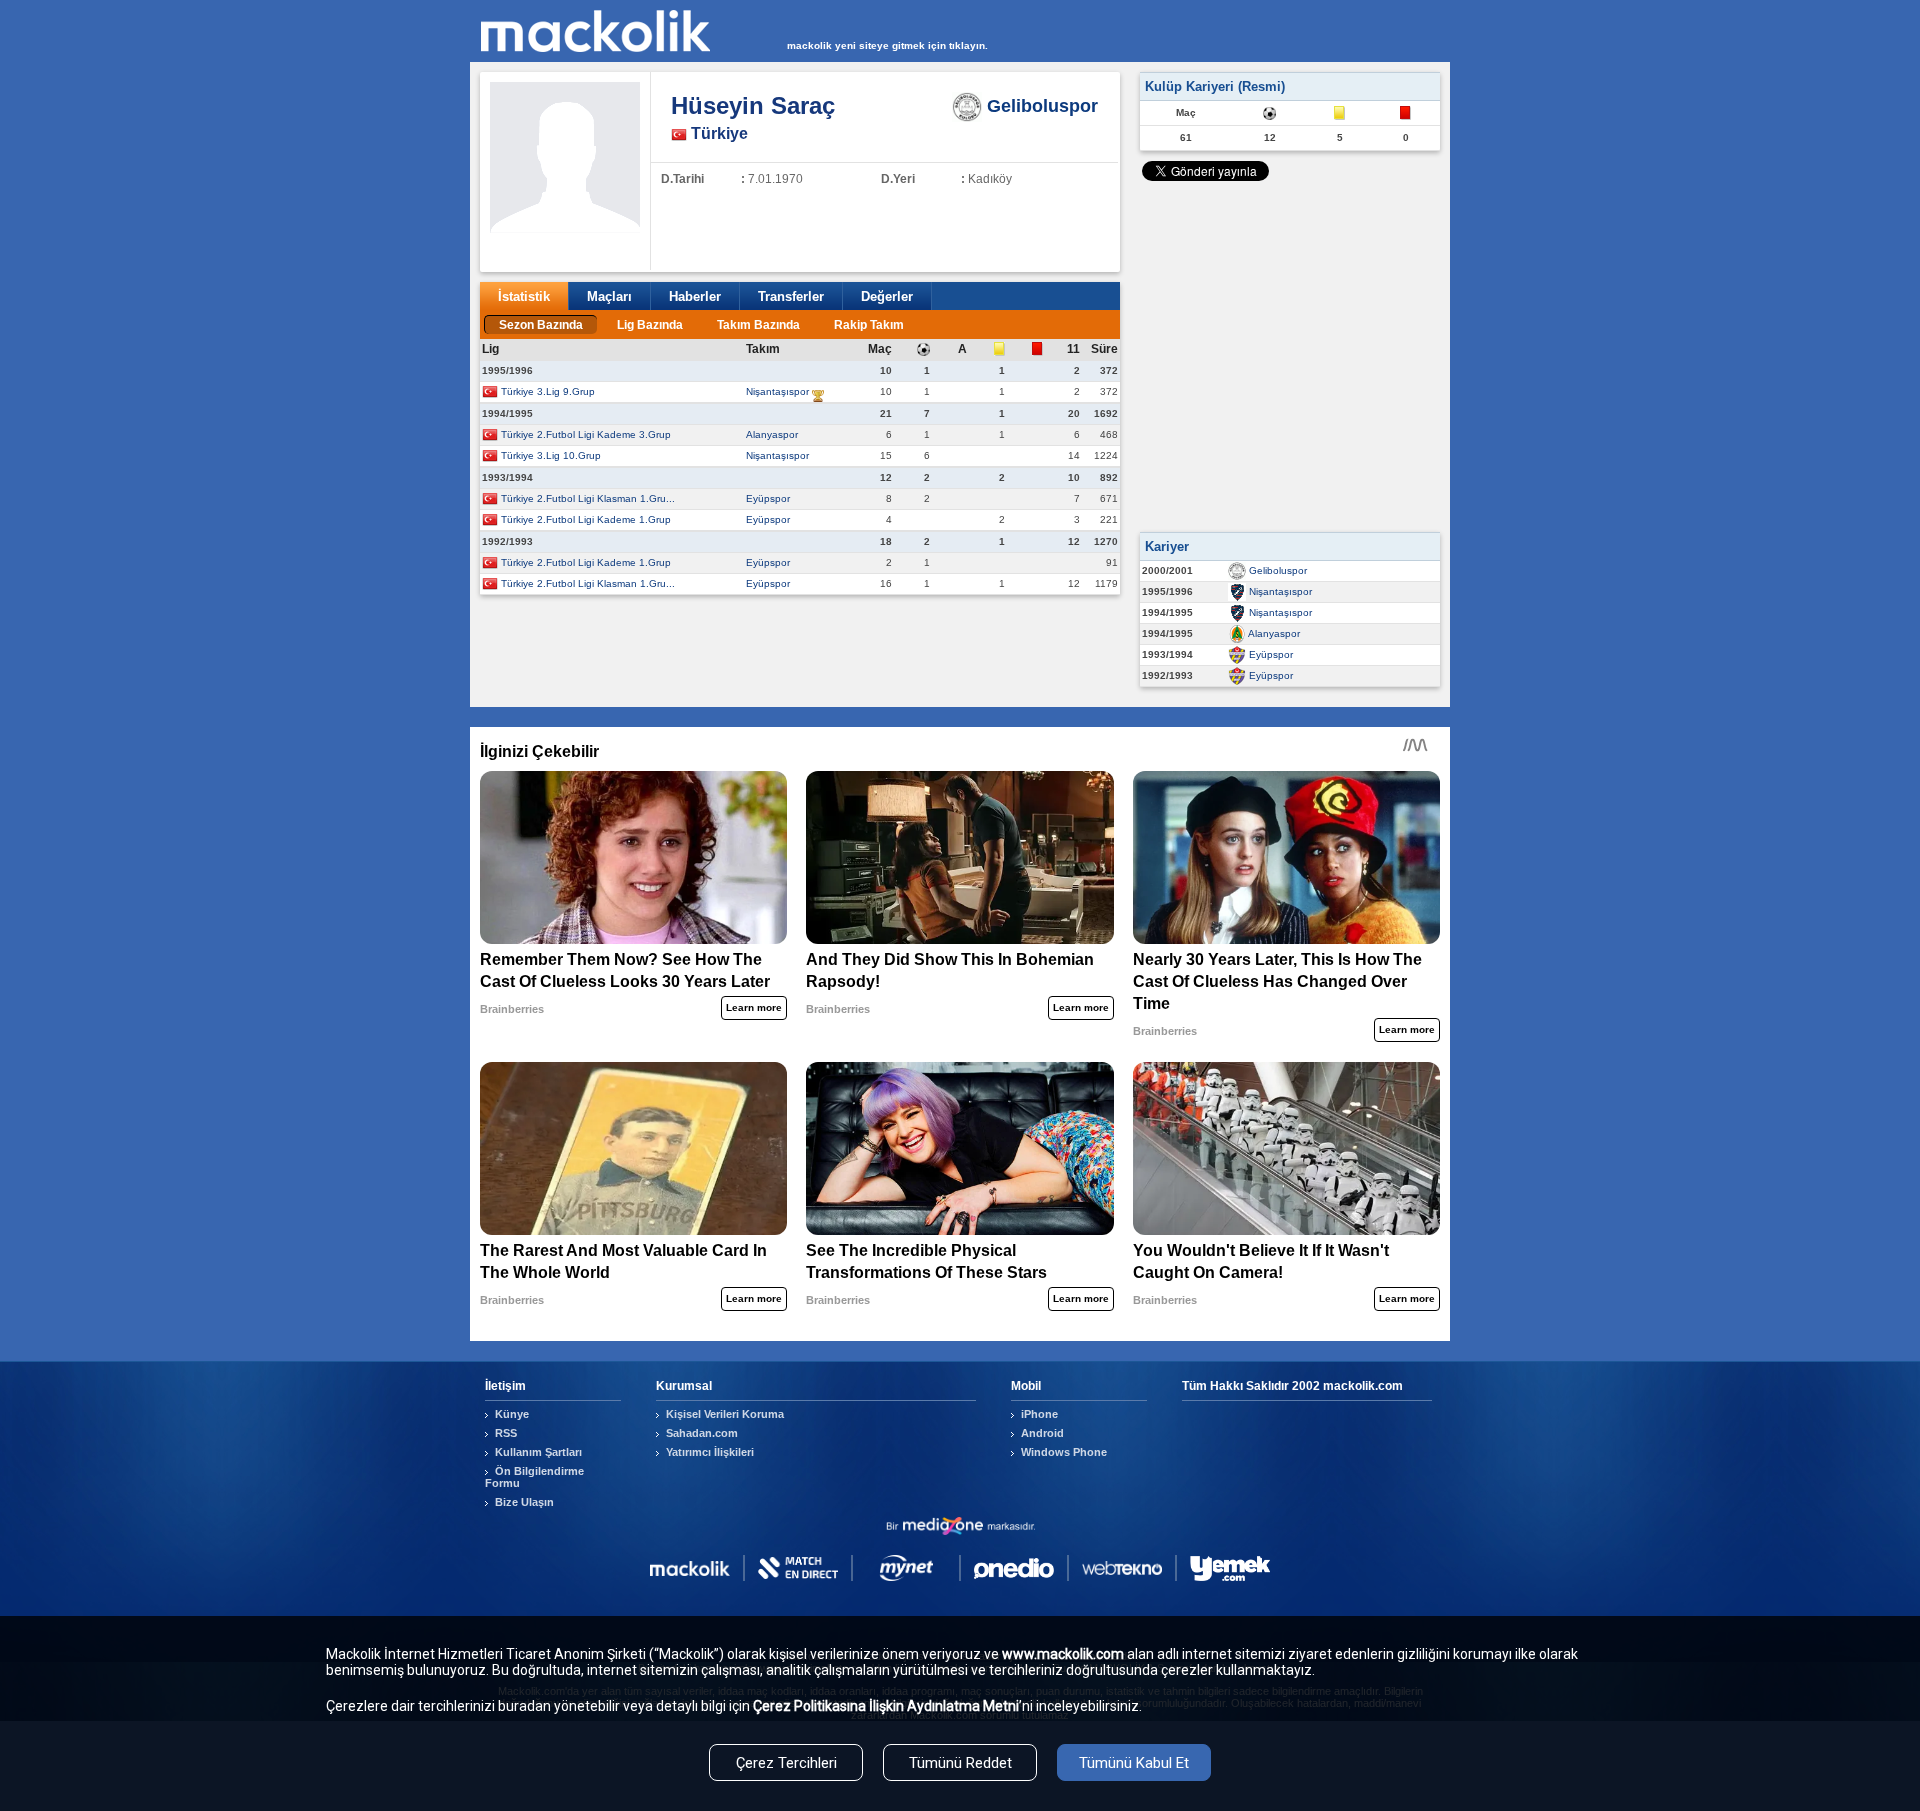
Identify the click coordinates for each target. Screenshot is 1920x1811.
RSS (506, 1433)
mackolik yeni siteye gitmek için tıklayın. (887, 45)
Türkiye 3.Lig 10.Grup (551, 455)
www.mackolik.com (1063, 1654)
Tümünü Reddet (960, 1763)
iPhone (1039, 1414)
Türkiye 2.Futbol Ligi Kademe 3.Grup (586, 434)
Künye (512, 1414)
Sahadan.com (702, 1433)
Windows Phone (1064, 1452)
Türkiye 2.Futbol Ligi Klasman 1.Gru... (588, 498)
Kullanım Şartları (538, 1452)
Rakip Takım (869, 325)
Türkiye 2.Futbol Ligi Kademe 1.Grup (586, 519)
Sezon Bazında (541, 325)
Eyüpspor (768, 498)
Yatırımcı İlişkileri (710, 1452)
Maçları (609, 296)
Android (1042, 1433)
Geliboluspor (1278, 570)
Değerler (887, 296)
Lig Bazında (650, 325)
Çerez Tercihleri (786, 1763)
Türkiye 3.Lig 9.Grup (548, 391)
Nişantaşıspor (777, 391)
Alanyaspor (772, 434)
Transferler (791, 296)
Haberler (695, 296)
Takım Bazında (758, 325)
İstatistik (524, 296)
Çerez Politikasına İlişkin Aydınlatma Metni (886, 1706)
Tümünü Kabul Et (1134, 1763)
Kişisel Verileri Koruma (725, 1414)
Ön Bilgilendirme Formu (534, 1477)
